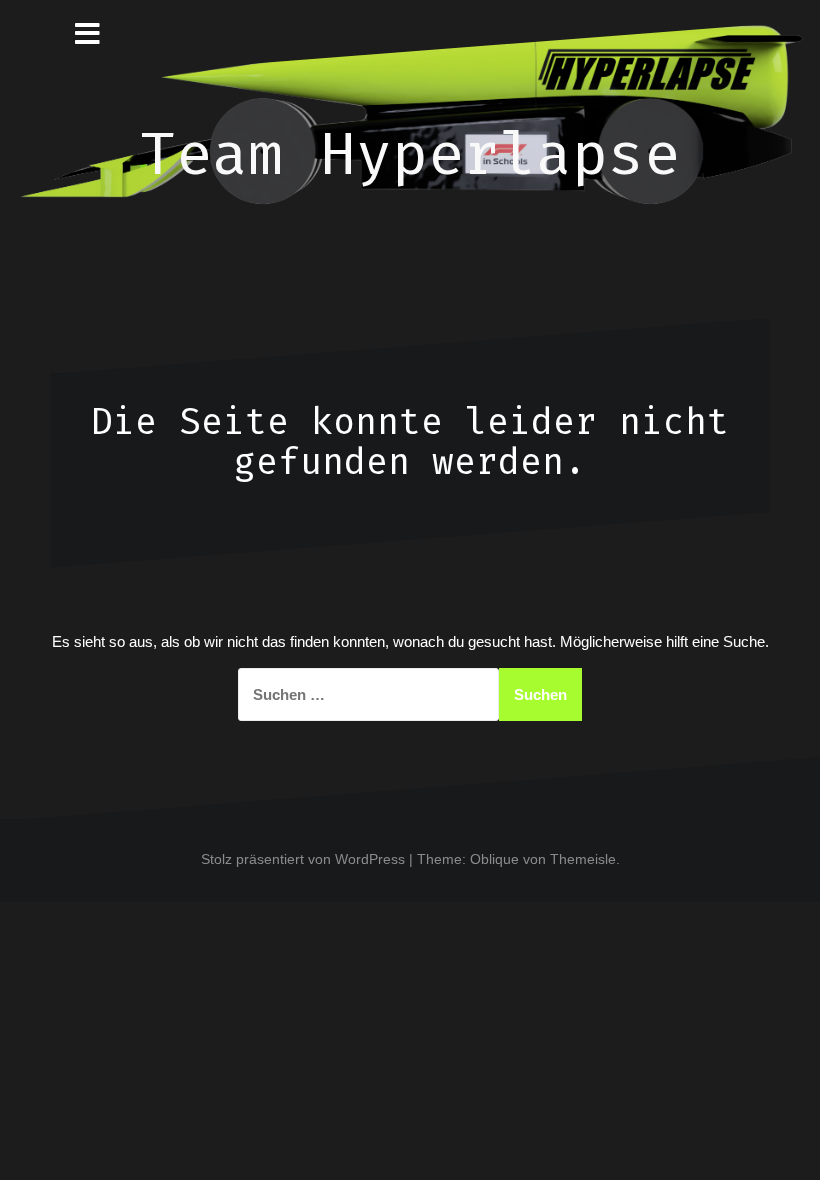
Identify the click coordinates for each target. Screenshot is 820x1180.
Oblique (494, 859)
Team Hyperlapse (410, 154)
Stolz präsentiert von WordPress (303, 859)
